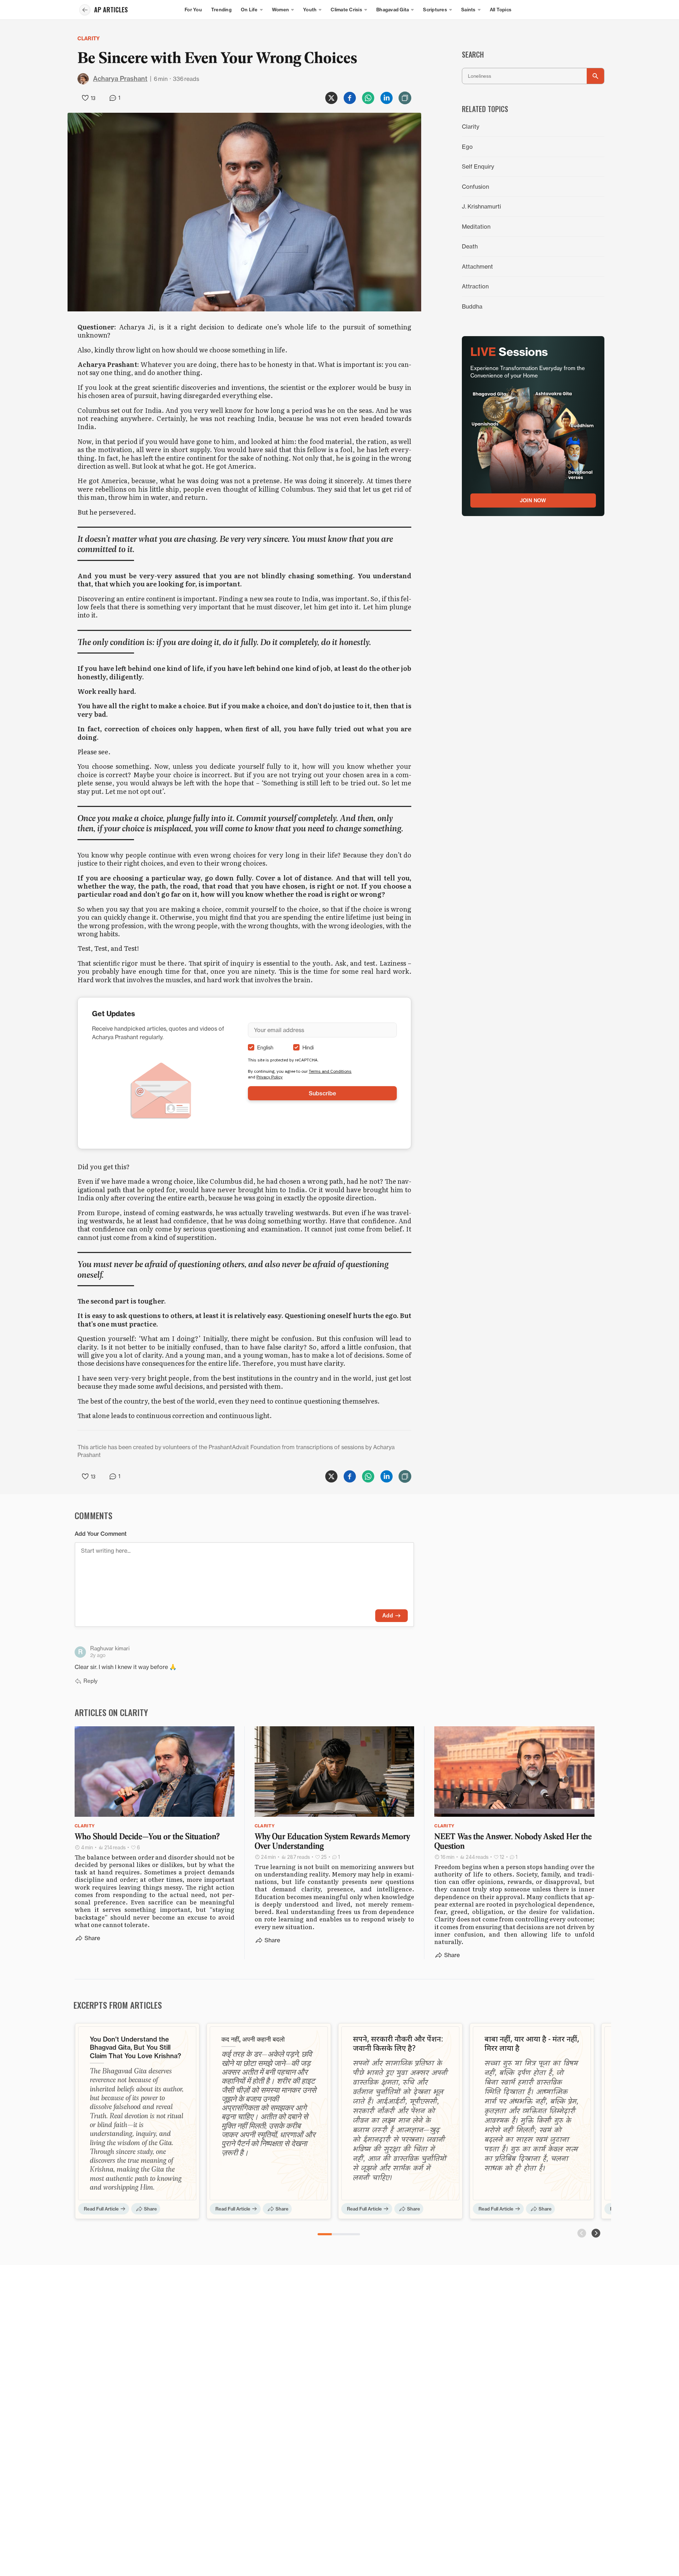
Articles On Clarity (111, 1712)
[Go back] (85, 10)
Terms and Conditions (330, 1071)
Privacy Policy (269, 1077)
